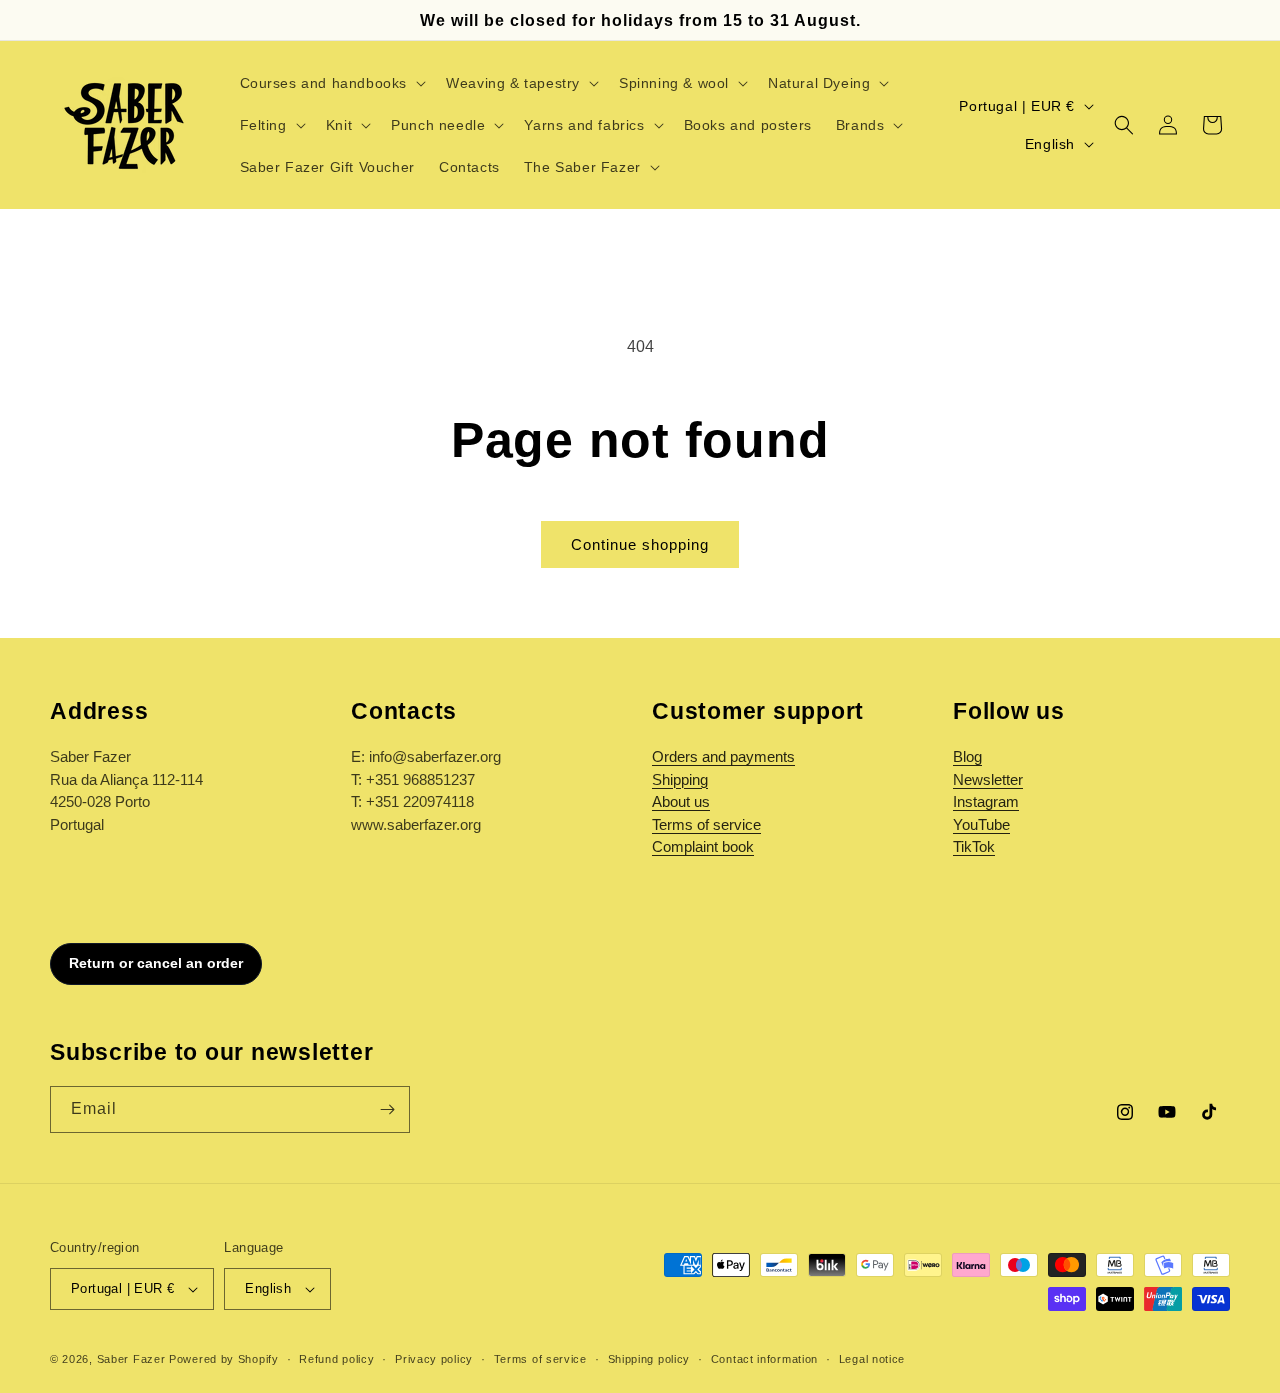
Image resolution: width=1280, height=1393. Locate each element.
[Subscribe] (387, 1109)
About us (681, 801)
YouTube (981, 824)
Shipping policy (649, 1359)
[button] (331, 83)
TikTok (974, 846)
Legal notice (872, 1359)
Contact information (764, 1359)
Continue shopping (640, 544)
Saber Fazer (131, 1359)
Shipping (680, 779)
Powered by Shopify (224, 1359)
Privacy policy (434, 1359)
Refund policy (336, 1359)
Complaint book (703, 846)
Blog (967, 756)
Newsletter (988, 779)
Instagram (986, 801)
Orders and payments (723, 756)
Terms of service (706, 824)
